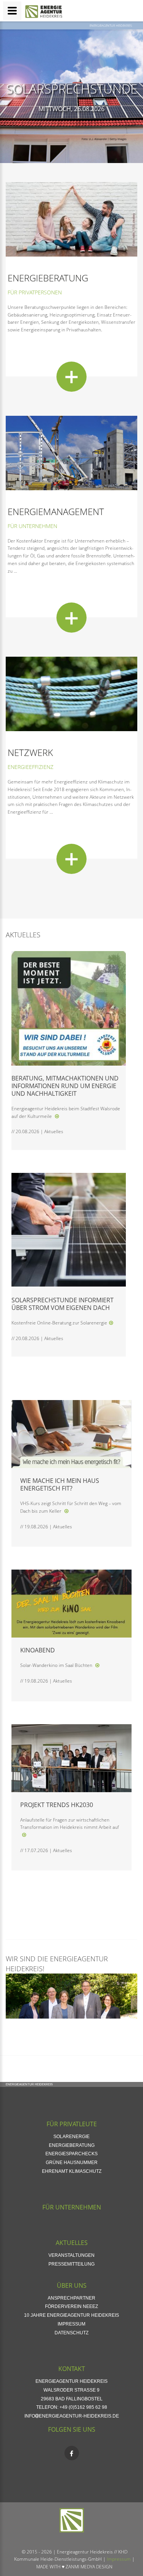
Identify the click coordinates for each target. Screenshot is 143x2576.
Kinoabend (38, 1650)
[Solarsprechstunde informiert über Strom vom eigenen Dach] (111, 1323)
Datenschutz (71, 2333)
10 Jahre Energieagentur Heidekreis (71, 2315)
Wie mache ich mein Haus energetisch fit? (60, 1484)
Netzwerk (30, 752)
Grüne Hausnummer (72, 2163)
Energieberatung (48, 278)
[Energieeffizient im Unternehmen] (71, 452)
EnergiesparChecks (71, 2154)
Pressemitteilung (71, 2264)
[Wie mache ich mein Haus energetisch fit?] (66, 1511)
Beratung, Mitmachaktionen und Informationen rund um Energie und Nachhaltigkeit (65, 1086)
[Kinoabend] (97, 1665)
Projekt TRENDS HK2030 (57, 1805)
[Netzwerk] (71, 859)
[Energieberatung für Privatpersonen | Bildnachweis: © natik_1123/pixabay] (71, 219)
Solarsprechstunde (72, 89)
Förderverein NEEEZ (71, 2306)
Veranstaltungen (71, 2255)
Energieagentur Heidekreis (111, 25)
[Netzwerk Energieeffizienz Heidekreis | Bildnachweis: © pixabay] (71, 694)
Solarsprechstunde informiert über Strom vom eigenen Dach (63, 1304)
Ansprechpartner (71, 2298)
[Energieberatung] (71, 377)
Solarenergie (71, 2137)
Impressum (71, 2324)
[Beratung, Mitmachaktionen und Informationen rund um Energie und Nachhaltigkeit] (57, 1116)
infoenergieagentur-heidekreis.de (72, 2416)
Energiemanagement (56, 511)
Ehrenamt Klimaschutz (72, 2171)
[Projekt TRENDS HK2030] (24, 1835)
